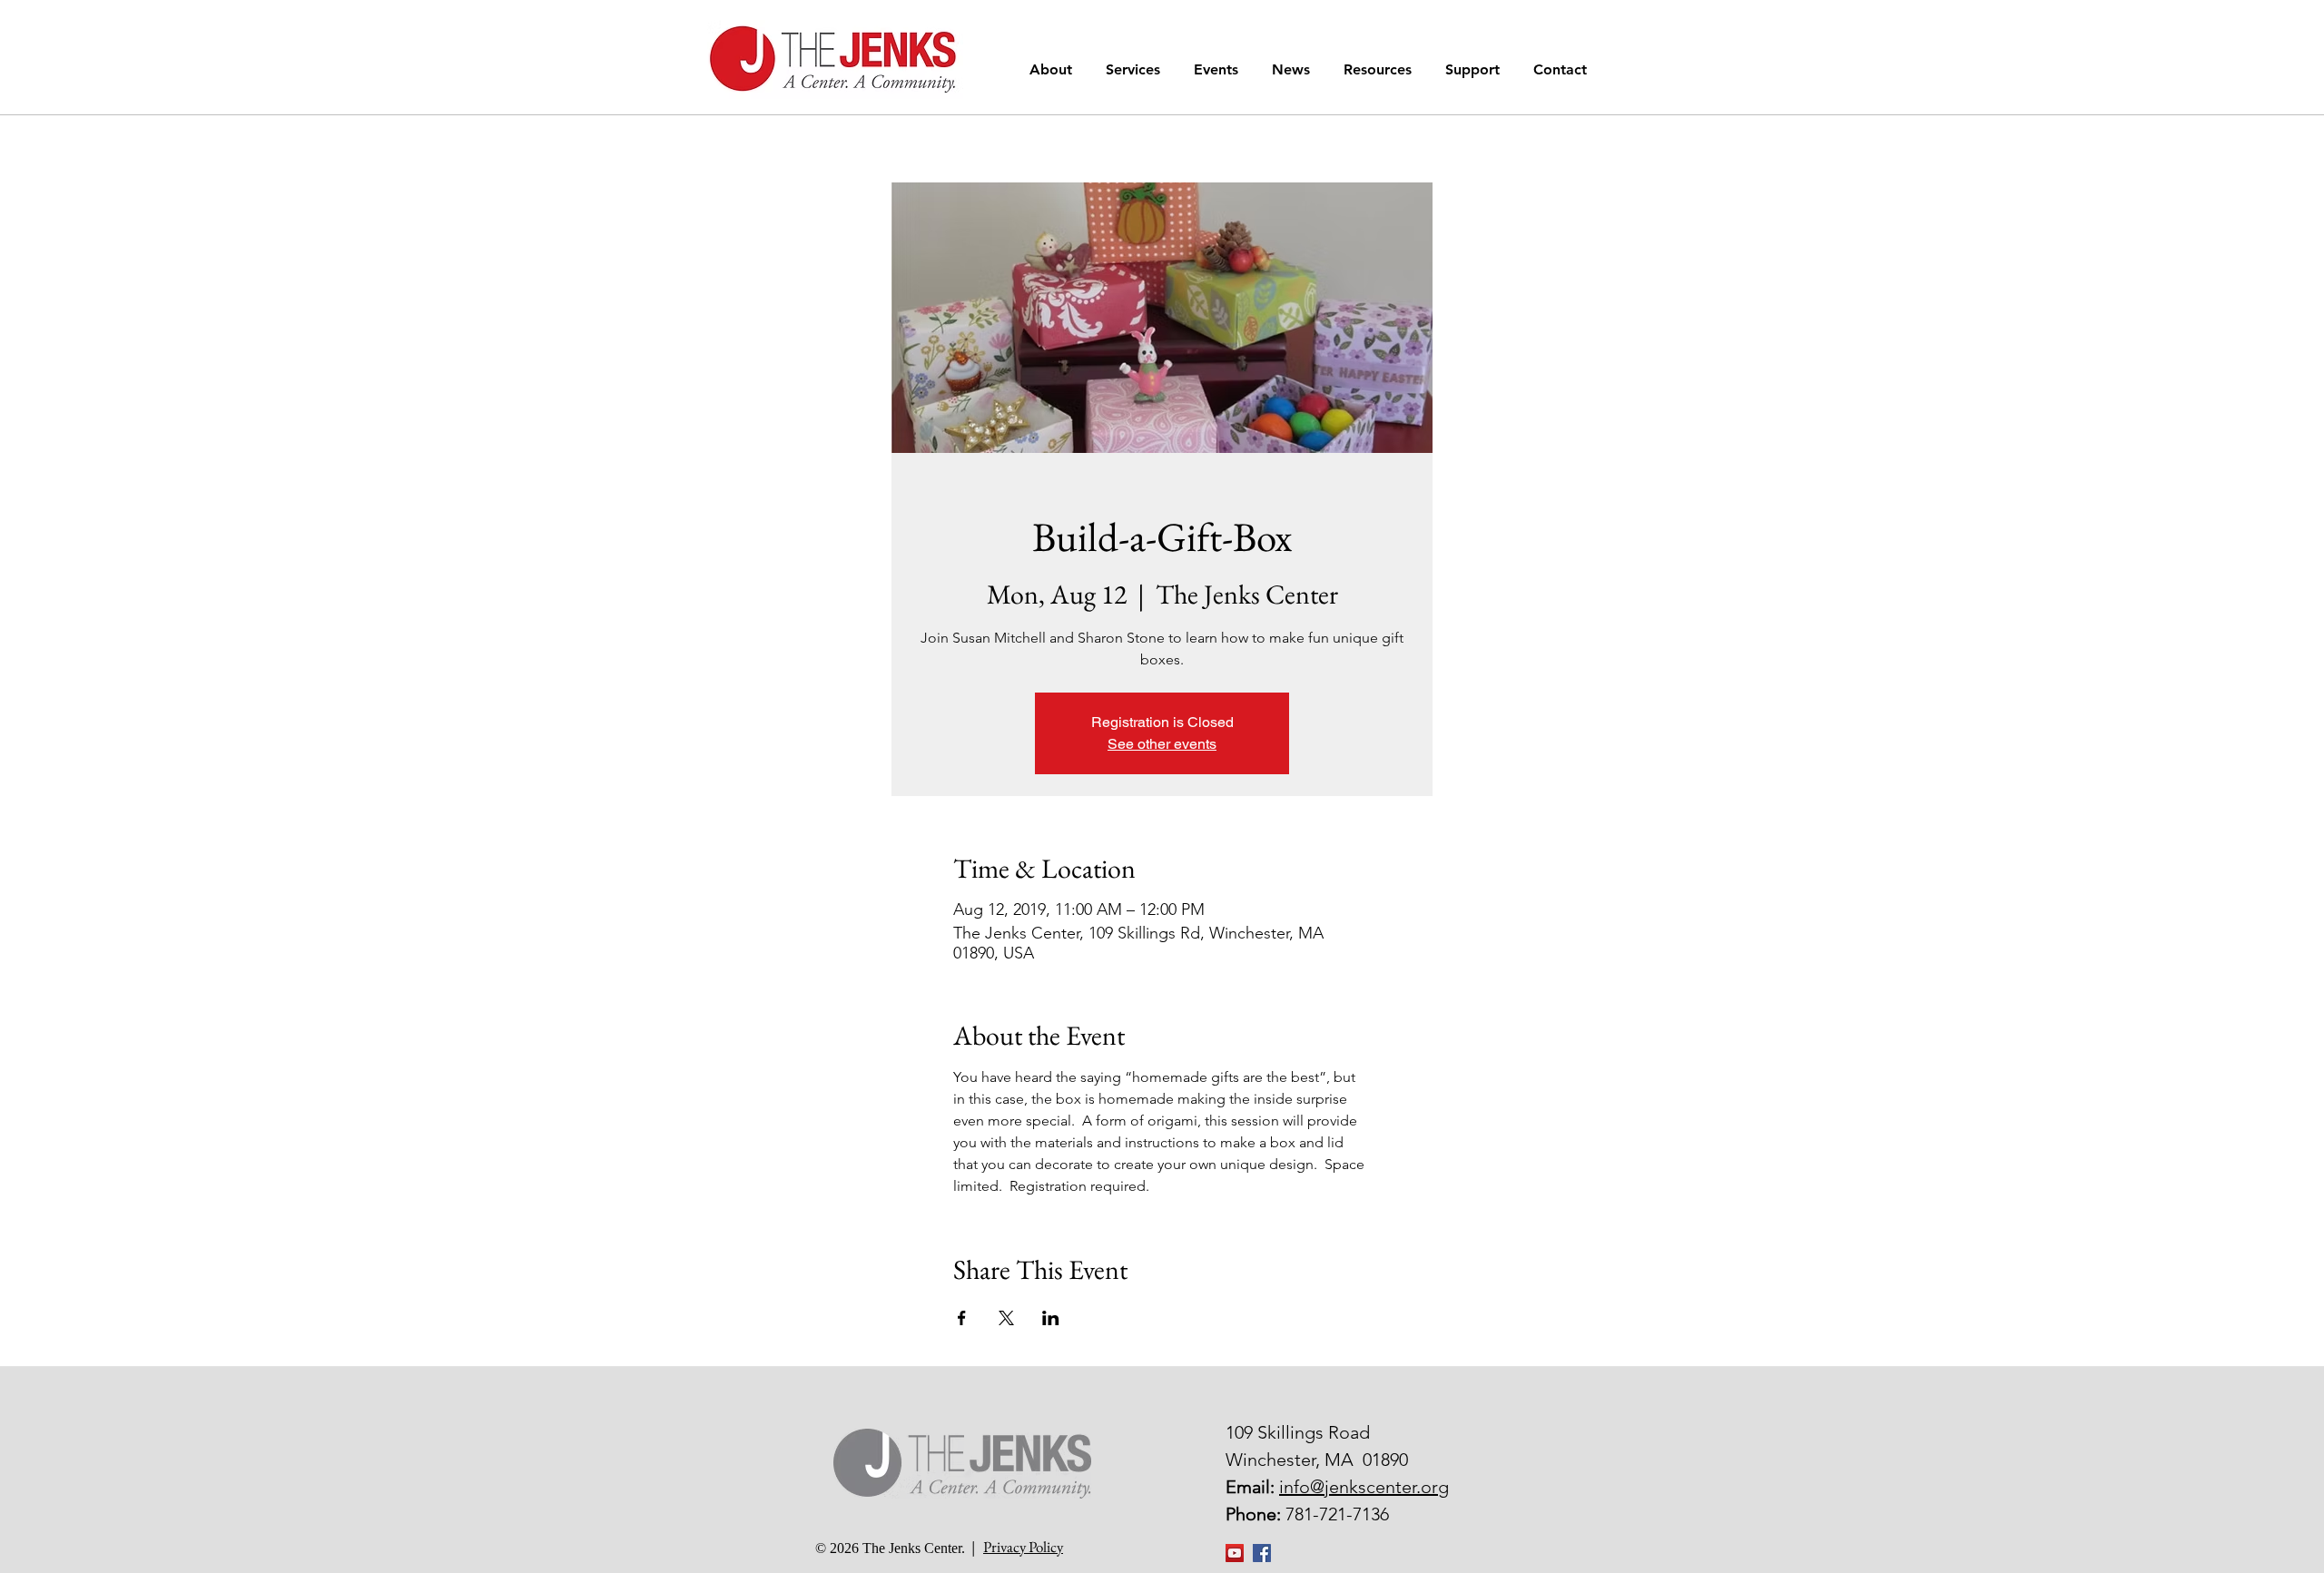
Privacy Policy (1023, 1547)
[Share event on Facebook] (962, 1318)
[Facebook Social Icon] (1262, 1553)
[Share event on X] (1006, 1318)
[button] (1054, 69)
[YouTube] (1235, 1553)
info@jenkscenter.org (1364, 1487)
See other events (1162, 744)
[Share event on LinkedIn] (1051, 1318)
